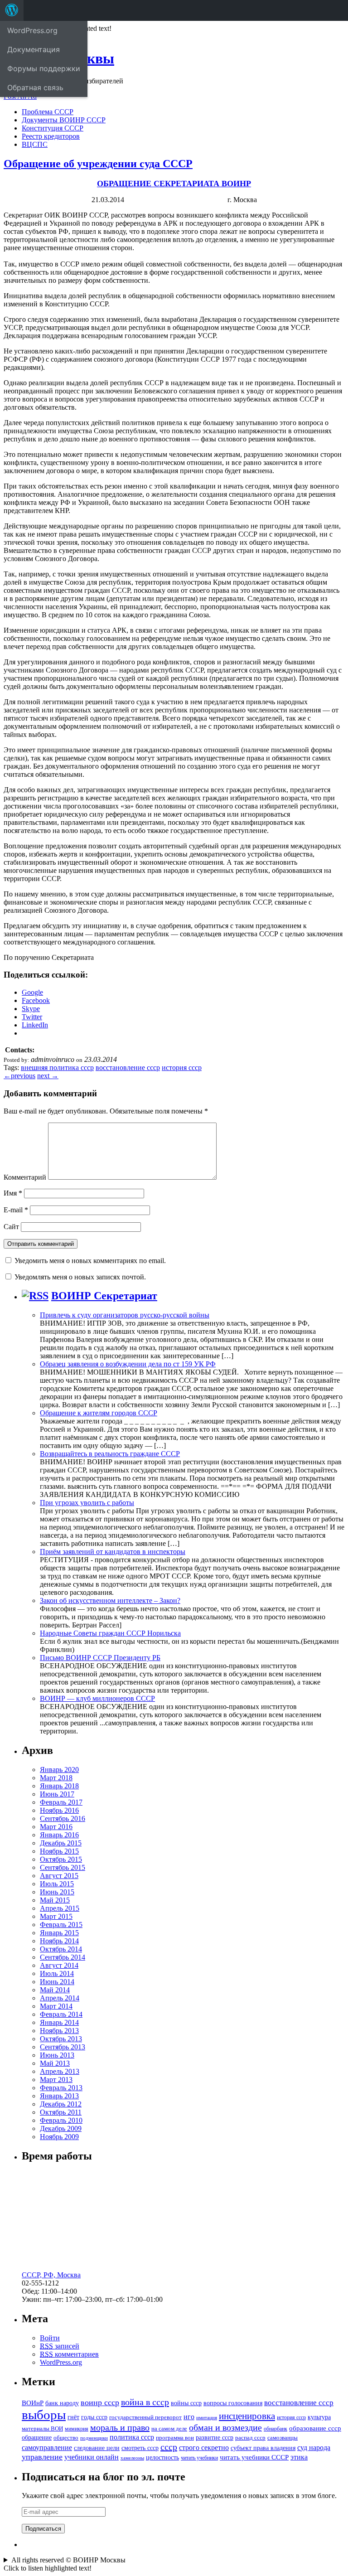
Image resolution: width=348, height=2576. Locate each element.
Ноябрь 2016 (59, 1810)
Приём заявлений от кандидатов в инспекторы (113, 1552)
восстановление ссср (128, 1068)
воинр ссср (100, 2402)
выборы (44, 2415)
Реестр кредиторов (51, 136)
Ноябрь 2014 (59, 1941)
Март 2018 (56, 1778)
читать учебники (199, 2458)
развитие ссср (215, 2438)
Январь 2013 (59, 2096)
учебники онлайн (92, 2457)
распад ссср (250, 2438)
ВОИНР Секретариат (104, 1296)
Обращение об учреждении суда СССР (98, 164)
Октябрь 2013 (61, 2039)
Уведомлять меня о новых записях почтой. (80, 1277)
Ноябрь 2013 (59, 2031)
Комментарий (25, 1177)
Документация (34, 49)
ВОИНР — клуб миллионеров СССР (97, 1698)
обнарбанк (275, 2429)
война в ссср (145, 2402)
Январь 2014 (59, 2022)
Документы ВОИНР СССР (64, 120)
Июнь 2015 (57, 1892)
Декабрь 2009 (61, 2128)
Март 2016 (56, 1827)
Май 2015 (55, 1900)
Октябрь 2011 (61, 2112)
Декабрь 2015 (61, 1843)
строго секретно (204, 2448)
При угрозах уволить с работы (87, 1503)
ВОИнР (33, 2403)
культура (319, 2417)
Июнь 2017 (57, 1794)
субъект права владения (263, 2448)
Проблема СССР (48, 112)
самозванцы (283, 2438)
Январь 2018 (59, 1786)
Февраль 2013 (61, 2088)
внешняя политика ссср (57, 1068)
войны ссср (186, 2403)
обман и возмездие (225, 2427)
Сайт (11, 1227)
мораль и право (120, 2427)
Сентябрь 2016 (63, 1818)
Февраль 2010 (61, 2120)
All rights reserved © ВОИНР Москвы (68, 2560)
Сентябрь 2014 (63, 1957)
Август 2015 (59, 1876)
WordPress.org (61, 2362)
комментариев (69, 2354)
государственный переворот (145, 2417)
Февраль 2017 (61, 1802)
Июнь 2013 (57, 2055)
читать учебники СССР (254, 2457)
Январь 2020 (59, 1770)
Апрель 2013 (60, 2071)
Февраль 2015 (61, 1925)
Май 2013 (55, 2063)
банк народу (62, 2403)
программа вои (175, 2438)
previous (19, 1076)
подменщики (94, 2438)
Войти (50, 2338)
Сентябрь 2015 (63, 1867)
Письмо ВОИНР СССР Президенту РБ (100, 1658)
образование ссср (315, 2428)
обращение (37, 2438)
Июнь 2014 (57, 1982)
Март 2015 (56, 1916)
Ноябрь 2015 (59, 1851)
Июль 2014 (57, 1973)
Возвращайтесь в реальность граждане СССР (110, 1454)
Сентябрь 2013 (63, 2047)
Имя (13, 1193)
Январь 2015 (59, 1933)
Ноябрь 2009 (59, 2137)
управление (42, 2457)
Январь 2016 (59, 1835)
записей (60, 2346)
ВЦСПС (35, 144)
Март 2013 (56, 2080)
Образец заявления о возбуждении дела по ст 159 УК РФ (128, 1364)
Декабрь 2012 (61, 2104)
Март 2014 (56, 2006)
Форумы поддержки (44, 68)
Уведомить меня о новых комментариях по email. (90, 1261)
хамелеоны (132, 2458)
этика (299, 2457)
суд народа (314, 2448)
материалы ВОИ (42, 2429)
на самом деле (169, 2429)
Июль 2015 (57, 1884)
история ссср (182, 1068)
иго (189, 2417)
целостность (162, 2457)
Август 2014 (59, 1965)
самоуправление (47, 2448)
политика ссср (132, 2437)
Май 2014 (55, 1990)
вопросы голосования (233, 2403)
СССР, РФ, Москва (51, 2275)
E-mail (16, 1210)
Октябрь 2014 (61, 1949)
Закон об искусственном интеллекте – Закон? (110, 1600)
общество (66, 2438)
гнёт (73, 2417)
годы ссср (94, 2417)
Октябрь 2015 (61, 1859)
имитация (207, 2418)
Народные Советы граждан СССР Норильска (110, 1633)
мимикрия (77, 2429)
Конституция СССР (53, 128)
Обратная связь (35, 87)
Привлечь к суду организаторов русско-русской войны (125, 1315)
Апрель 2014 (60, 1998)
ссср (169, 2447)
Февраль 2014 (61, 2014)
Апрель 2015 (60, 1908)
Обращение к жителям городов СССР (99, 1413)
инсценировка (247, 2416)
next (48, 1076)
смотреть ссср (140, 2448)
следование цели (97, 2448)
